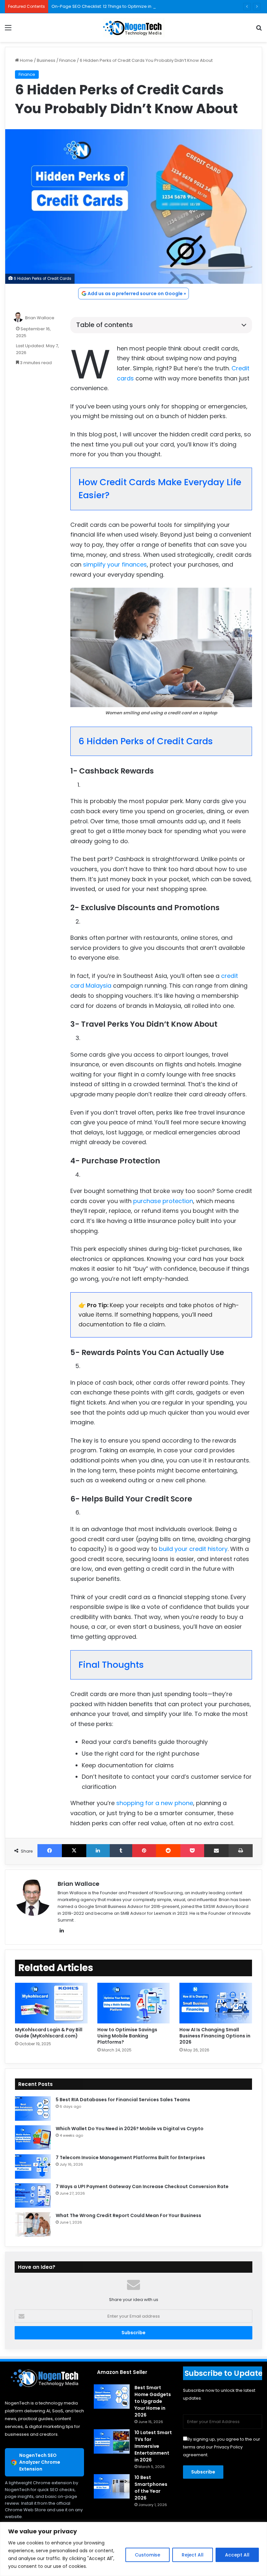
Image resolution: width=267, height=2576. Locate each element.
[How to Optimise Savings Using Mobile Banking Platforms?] (134, 2003)
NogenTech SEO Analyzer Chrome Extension (40, 2462)
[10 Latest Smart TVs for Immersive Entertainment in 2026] (112, 2441)
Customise (148, 2555)
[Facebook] (50, 1851)
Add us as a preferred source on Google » (137, 294)
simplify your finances (115, 564)
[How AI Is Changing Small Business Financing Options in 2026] (216, 2003)
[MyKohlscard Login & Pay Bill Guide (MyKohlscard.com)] (51, 2003)
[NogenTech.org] (133, 28)
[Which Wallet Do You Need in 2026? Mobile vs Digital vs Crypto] (33, 2138)
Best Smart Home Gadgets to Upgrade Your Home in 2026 (153, 2401)
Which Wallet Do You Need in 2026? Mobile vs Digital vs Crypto (130, 2129)
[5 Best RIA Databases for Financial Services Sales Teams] (33, 2109)
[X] (74, 1851)
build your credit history (193, 1549)
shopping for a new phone (155, 1803)
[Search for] (259, 30)
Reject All (193, 2555)
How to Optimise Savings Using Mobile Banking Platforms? (127, 2036)
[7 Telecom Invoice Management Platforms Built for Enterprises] (33, 2166)
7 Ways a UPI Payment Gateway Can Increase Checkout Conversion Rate (142, 2186)
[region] (133, 2549)
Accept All (237, 2555)
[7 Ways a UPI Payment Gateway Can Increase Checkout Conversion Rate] (33, 2195)
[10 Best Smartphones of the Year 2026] (112, 2486)
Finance (68, 60)
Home (26, 60)
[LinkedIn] (98, 1851)
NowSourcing (169, 1893)
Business (46, 60)
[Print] (241, 1851)
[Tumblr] (121, 1851)
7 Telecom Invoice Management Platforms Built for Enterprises (130, 2158)
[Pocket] (192, 1851)
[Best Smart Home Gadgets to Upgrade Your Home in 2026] (112, 2397)
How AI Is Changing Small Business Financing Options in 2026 (215, 2036)
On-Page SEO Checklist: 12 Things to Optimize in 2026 (107, 6)
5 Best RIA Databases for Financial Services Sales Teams (123, 2100)
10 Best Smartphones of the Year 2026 (151, 2488)
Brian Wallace (40, 318)
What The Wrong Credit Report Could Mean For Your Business (128, 2215)
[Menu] (8, 30)
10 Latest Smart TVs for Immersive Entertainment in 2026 (153, 2446)
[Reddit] (168, 1851)
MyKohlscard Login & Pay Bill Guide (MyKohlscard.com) (49, 2033)
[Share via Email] (216, 1851)
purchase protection (163, 1201)
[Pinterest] (144, 1851)
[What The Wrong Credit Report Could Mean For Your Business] (33, 2224)
